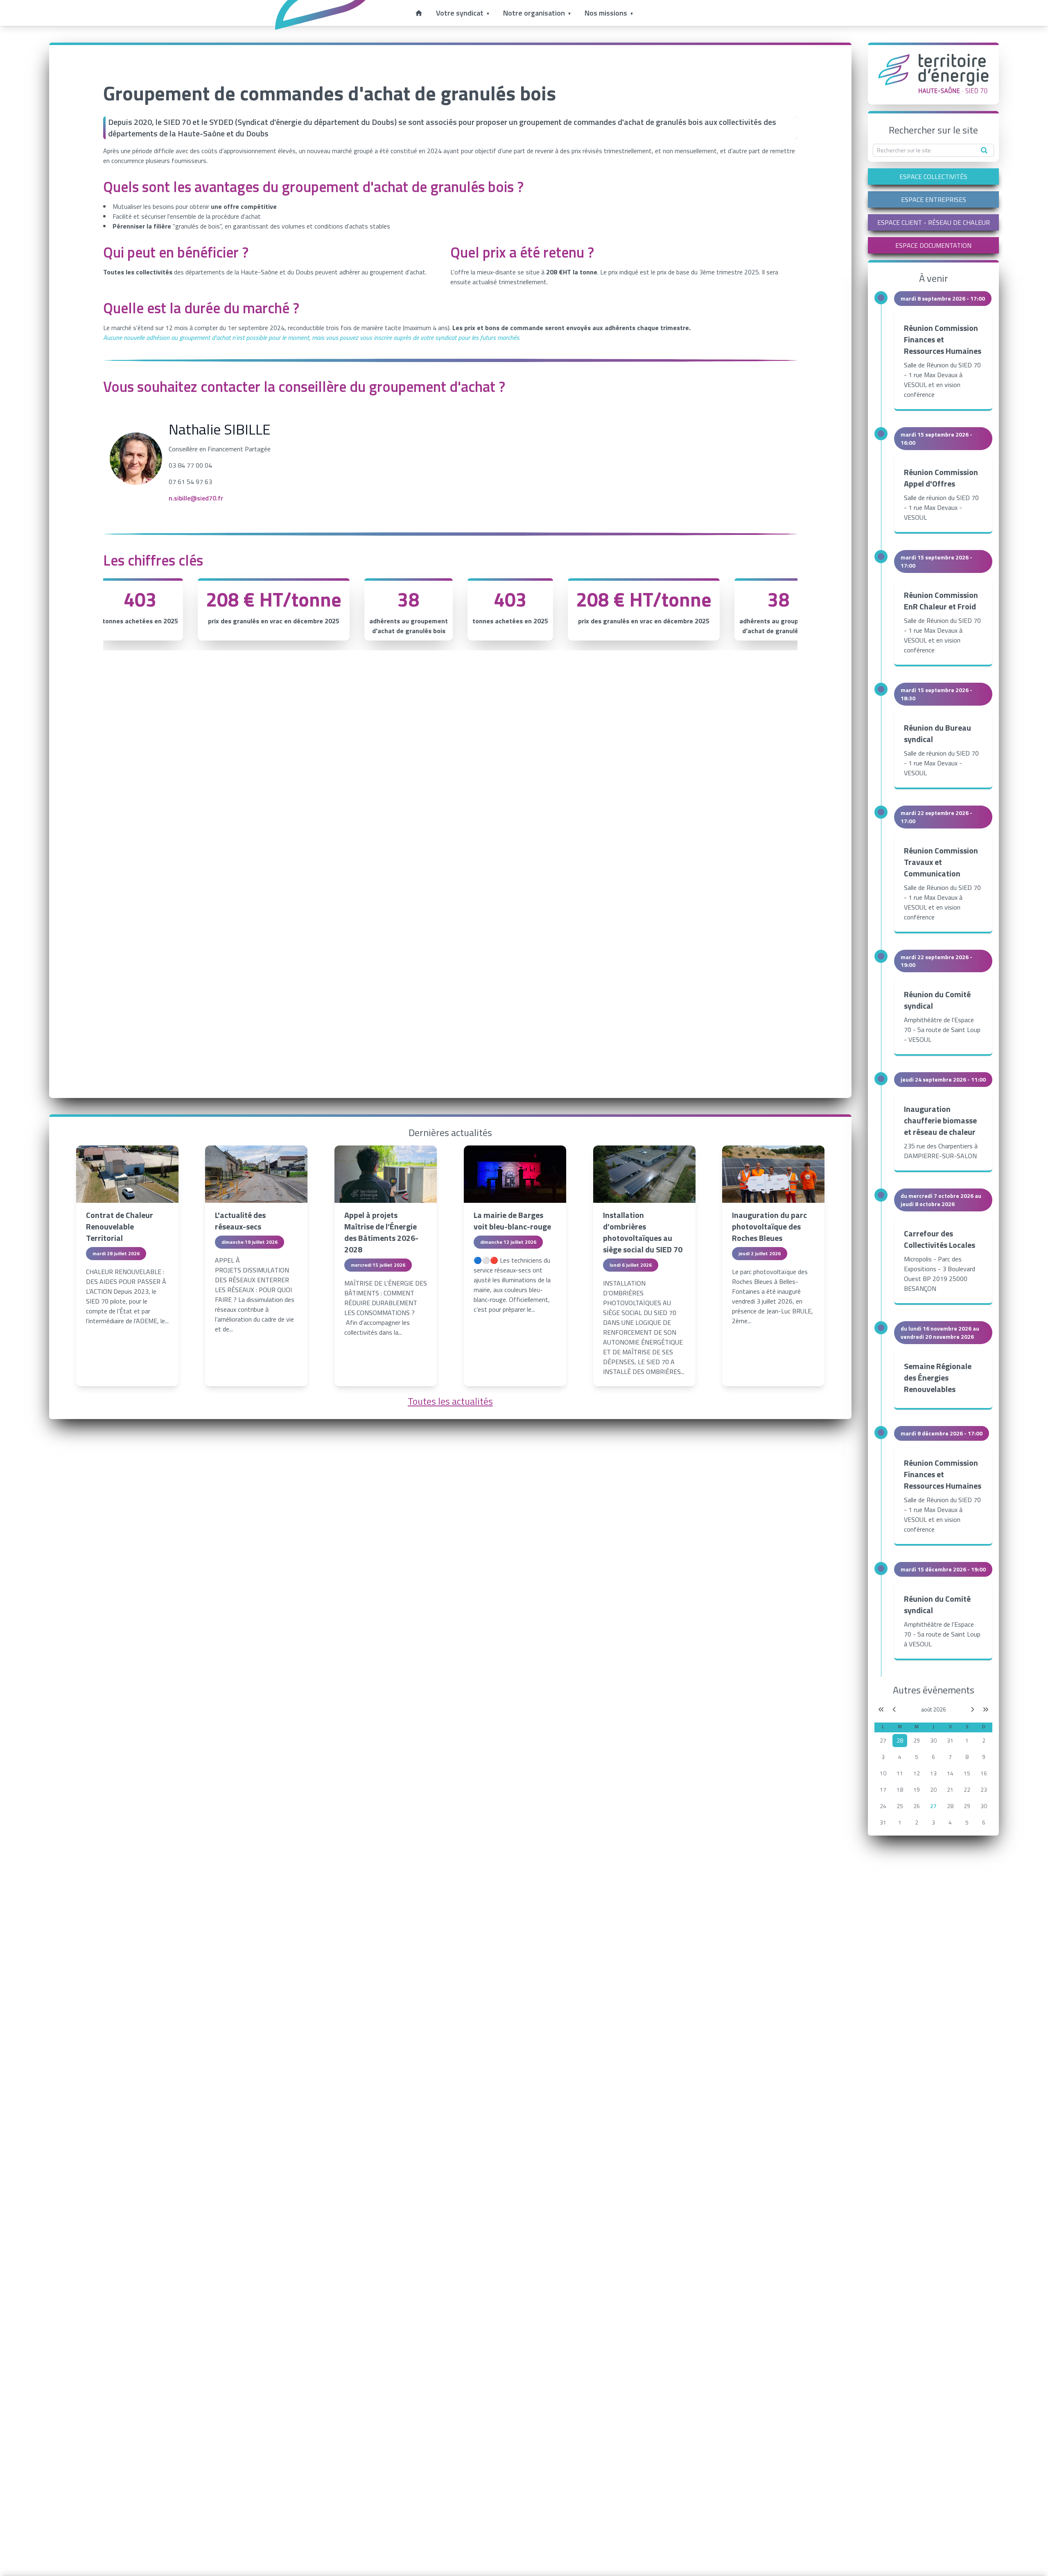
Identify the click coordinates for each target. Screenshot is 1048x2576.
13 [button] (933, 1773)
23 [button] (984, 1789)
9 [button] (984, 1757)
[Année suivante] (986, 1709)
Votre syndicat (460, 13)
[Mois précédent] (894, 1709)
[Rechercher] (984, 150)
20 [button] (933, 1789)
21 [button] (950, 1789)
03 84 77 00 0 (189, 465)
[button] (900, 1741)
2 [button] (984, 1740)
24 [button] (883, 1806)
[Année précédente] (881, 1709)
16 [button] (984, 1773)
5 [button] (917, 1757)
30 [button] (933, 1740)
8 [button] (967, 1757)
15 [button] (967, 1773)
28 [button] (950, 1806)
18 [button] (900, 1789)
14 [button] (950, 1773)
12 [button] (917, 1773)
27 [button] (883, 1740)
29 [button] (917, 1740)
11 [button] (900, 1773)
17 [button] (883, 1789)
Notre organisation (534, 13)
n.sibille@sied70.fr (196, 498)
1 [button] (967, 1740)
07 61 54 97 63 (190, 482)
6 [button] (933, 1757)
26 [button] (917, 1806)
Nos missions (606, 13)
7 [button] (950, 1757)
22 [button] (967, 1789)
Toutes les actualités (450, 1401)
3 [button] (883, 1757)
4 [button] (900, 1757)
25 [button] (900, 1806)
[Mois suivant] (973, 1709)
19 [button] (917, 1789)
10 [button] (883, 1773)
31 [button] (950, 1740)
